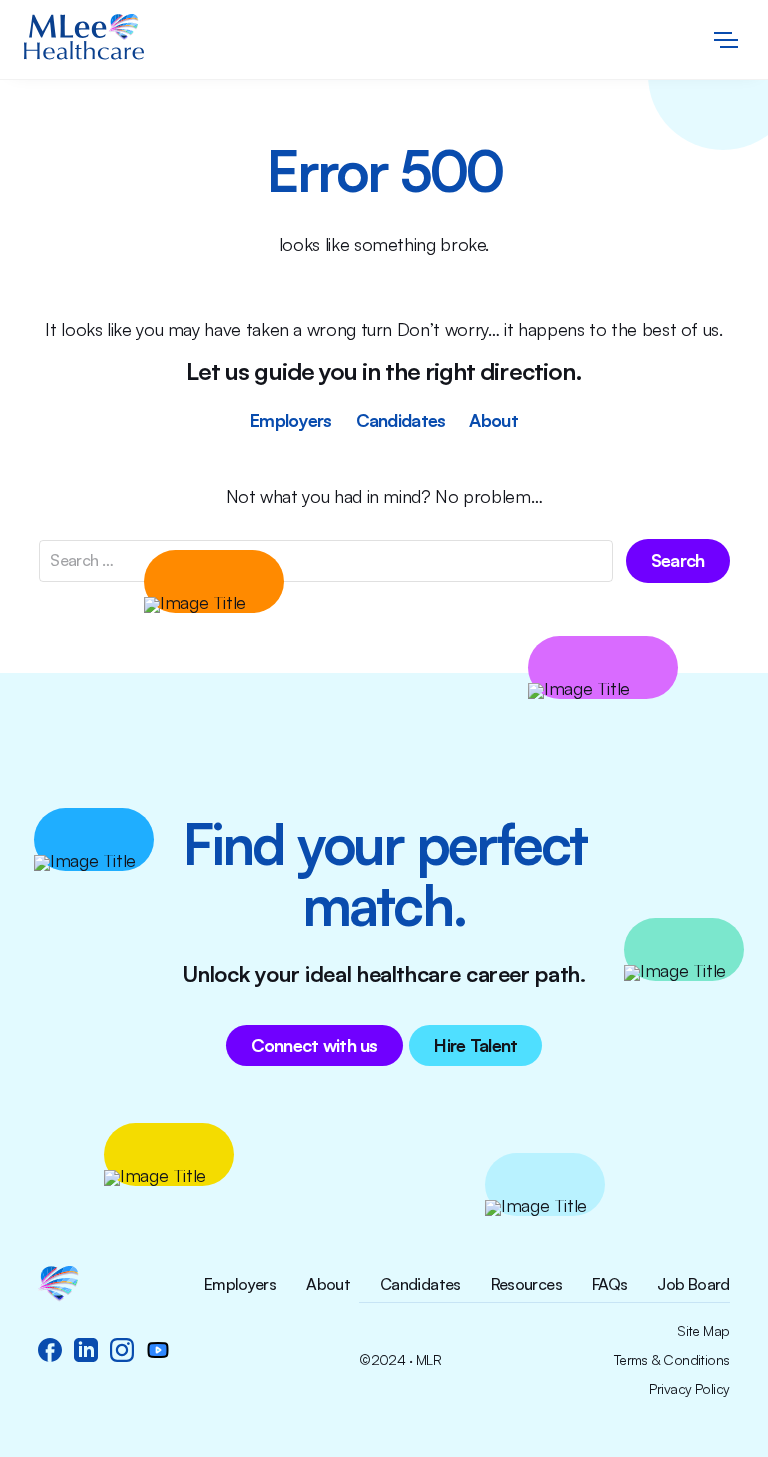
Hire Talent (475, 1045)
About (493, 420)
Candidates (401, 420)
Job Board (693, 1285)
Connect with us (314, 1045)
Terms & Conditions (672, 1360)
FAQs (609, 1285)
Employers (291, 420)
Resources (526, 1285)
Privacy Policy (689, 1389)
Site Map (703, 1331)
